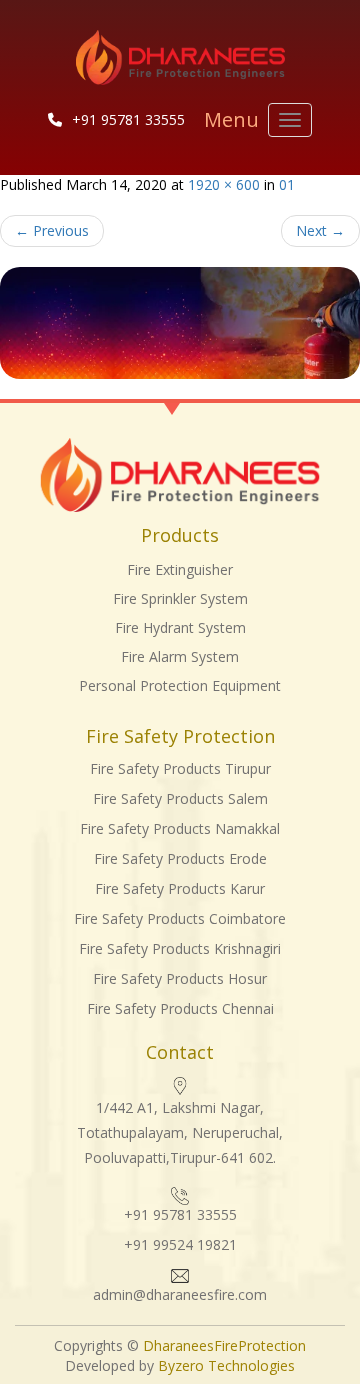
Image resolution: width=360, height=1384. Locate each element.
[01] (180, 323)
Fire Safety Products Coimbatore (180, 918)
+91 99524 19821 (180, 1244)
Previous (52, 230)
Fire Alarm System (180, 656)
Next (320, 230)
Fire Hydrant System (180, 627)
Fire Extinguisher (180, 569)
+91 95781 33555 (128, 119)
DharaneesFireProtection (224, 1345)
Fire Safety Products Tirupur (180, 768)
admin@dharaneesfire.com (180, 1294)
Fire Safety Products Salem (180, 798)
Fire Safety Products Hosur (180, 978)
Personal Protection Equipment (180, 685)
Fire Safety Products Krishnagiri (180, 948)
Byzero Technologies (224, 1365)
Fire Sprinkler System (180, 598)
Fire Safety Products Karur (180, 888)
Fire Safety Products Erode (180, 858)
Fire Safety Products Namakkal (180, 828)
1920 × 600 (224, 184)
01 (287, 184)
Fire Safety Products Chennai (180, 1008)
